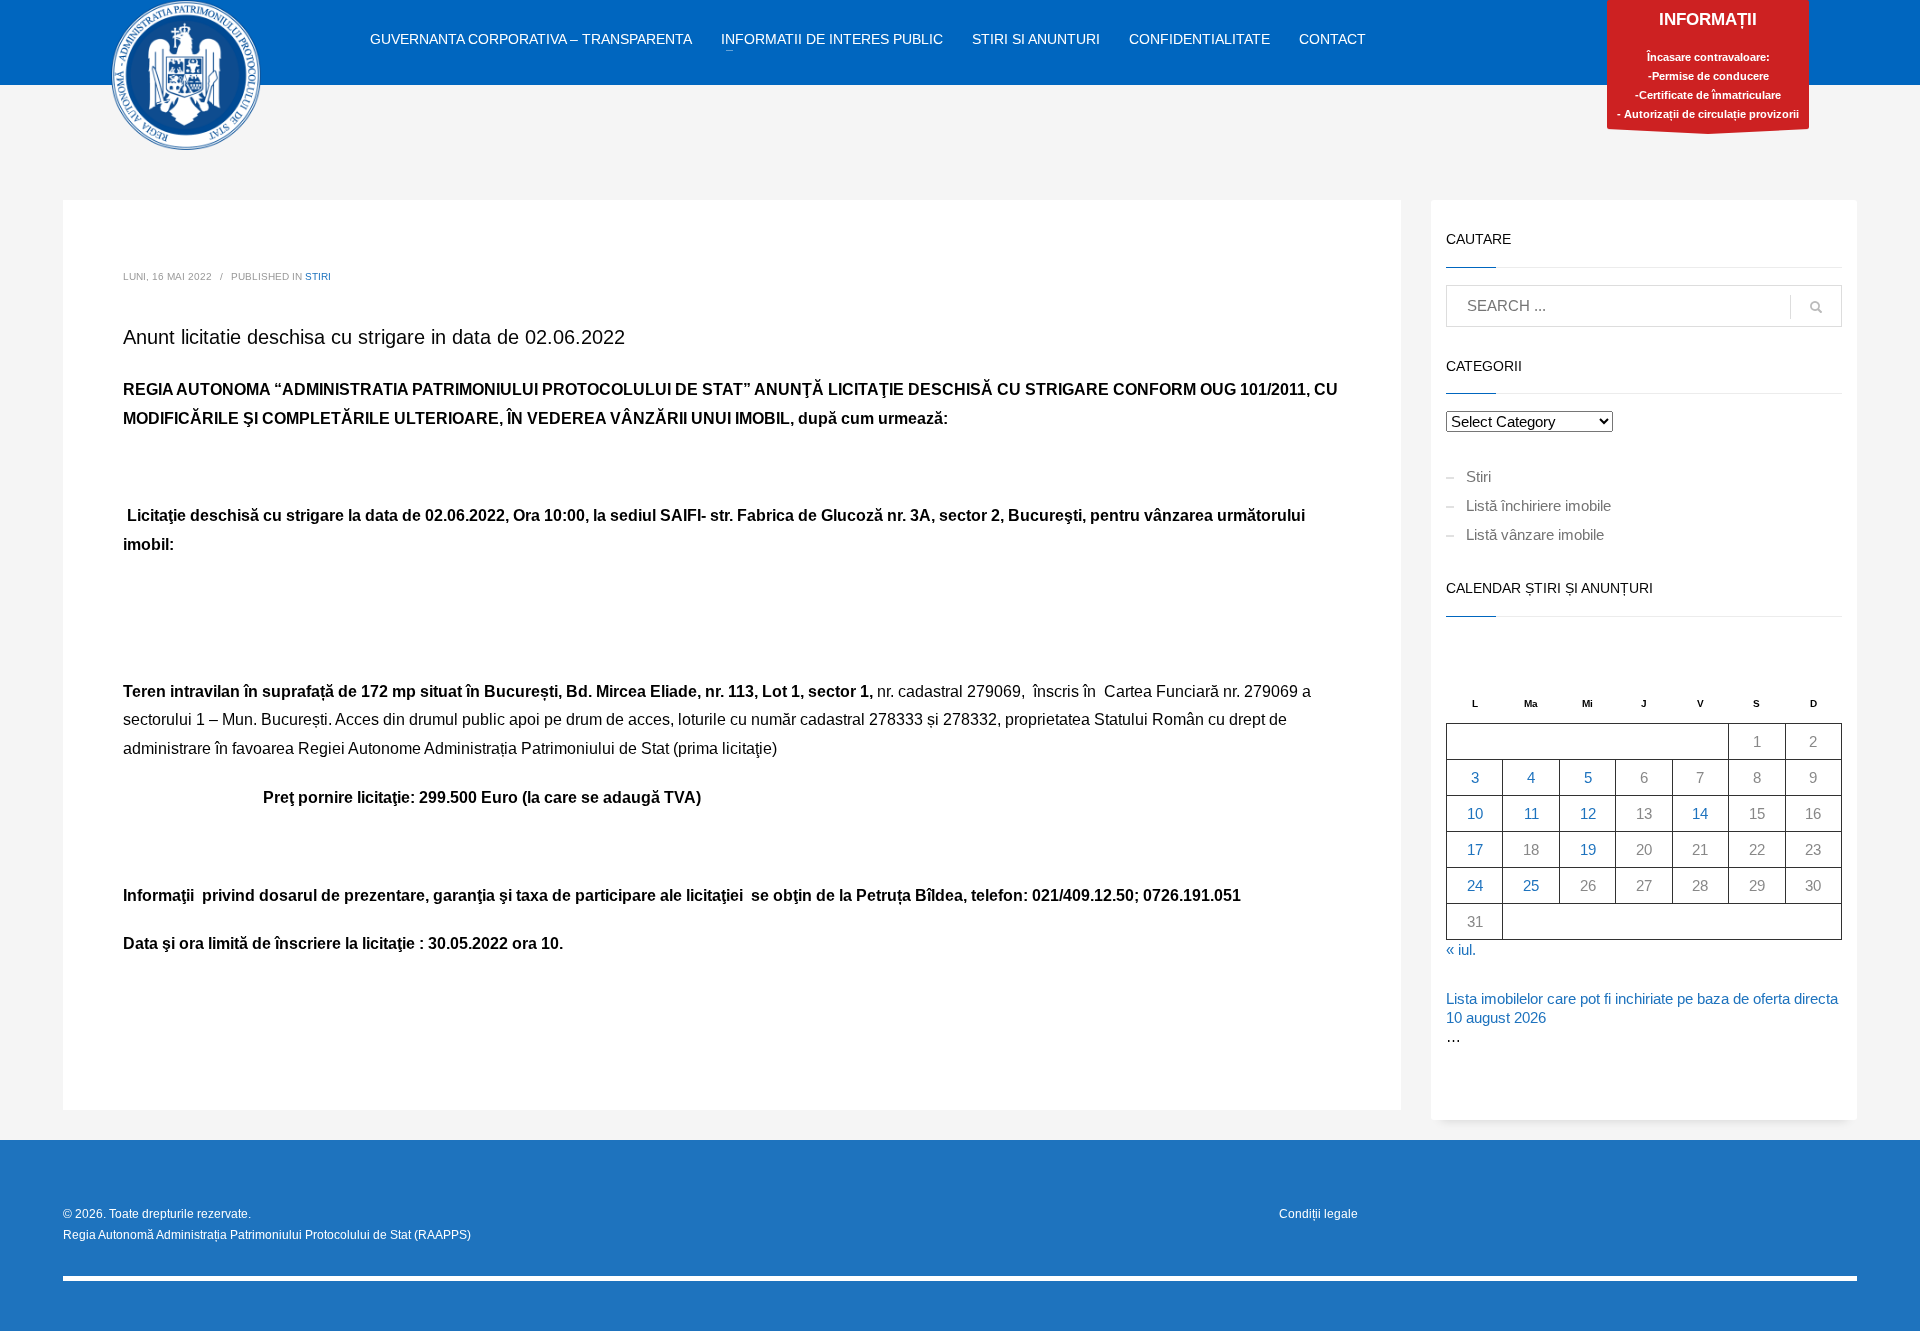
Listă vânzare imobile (1535, 534)
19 (1588, 849)
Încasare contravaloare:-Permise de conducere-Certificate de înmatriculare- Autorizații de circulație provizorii (1708, 65)
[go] (1816, 307)
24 (1475, 885)
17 (1475, 849)
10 (1475, 813)
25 (1531, 885)
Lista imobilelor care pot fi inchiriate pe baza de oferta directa (1642, 998)
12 (1588, 813)
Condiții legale (1318, 1214)
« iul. (1461, 949)
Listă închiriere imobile (1538, 505)
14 (1700, 813)
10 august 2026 (1496, 1017)
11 (1531, 813)
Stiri (318, 276)
